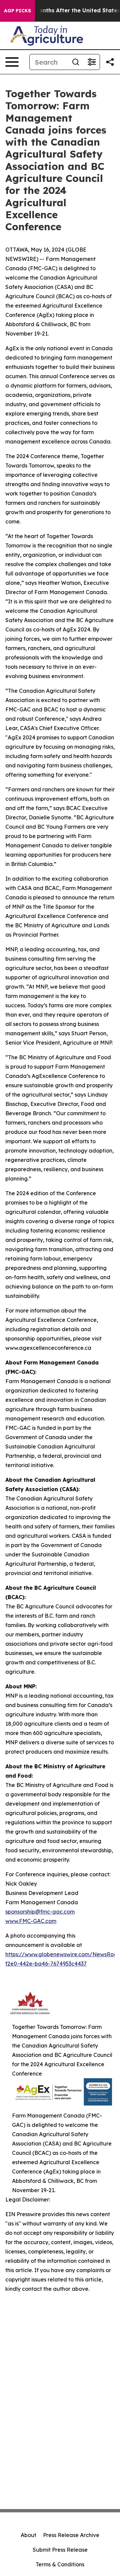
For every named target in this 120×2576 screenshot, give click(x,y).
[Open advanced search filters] (92, 62)
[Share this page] (110, 62)
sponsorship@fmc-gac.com (40, 1912)
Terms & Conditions (60, 2564)
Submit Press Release (60, 2550)
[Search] (76, 62)
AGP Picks (17, 11)
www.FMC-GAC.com (31, 1921)
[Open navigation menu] (12, 62)
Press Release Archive (71, 2535)
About (28, 2535)
